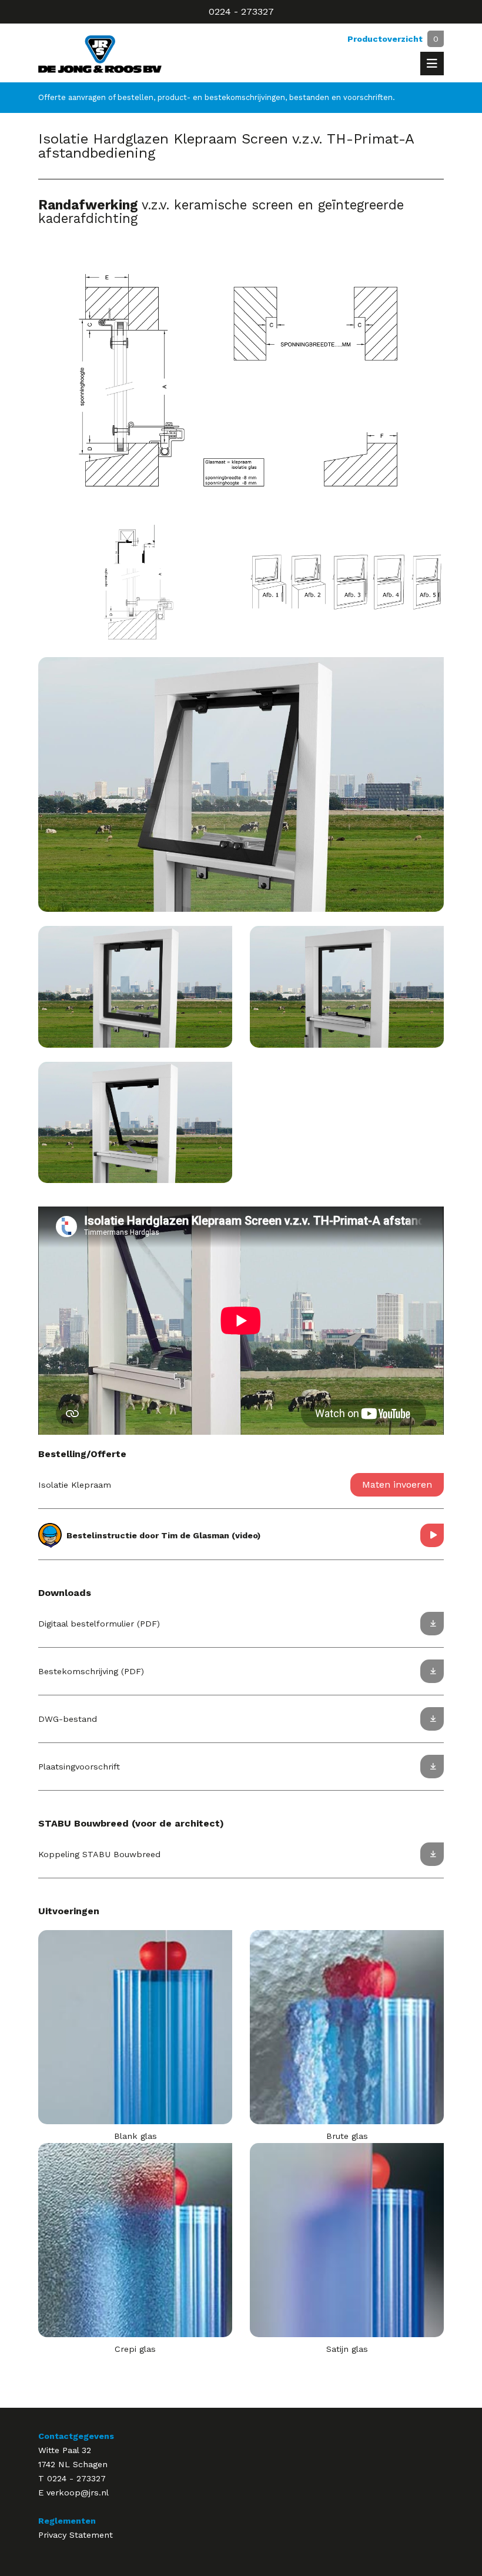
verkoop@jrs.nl (78, 2492)
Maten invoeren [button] (397, 1484)
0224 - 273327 (241, 11)
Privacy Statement (76, 2535)
